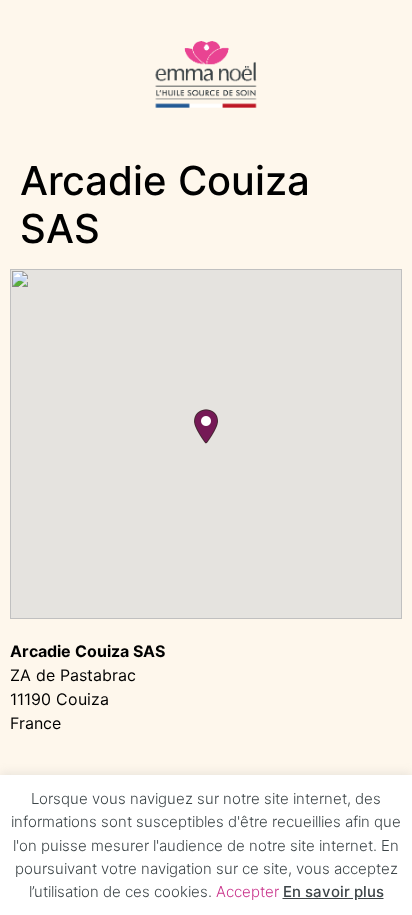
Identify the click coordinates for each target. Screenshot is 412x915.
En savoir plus (333, 891)
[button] (206, 426)
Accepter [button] (247, 891)
